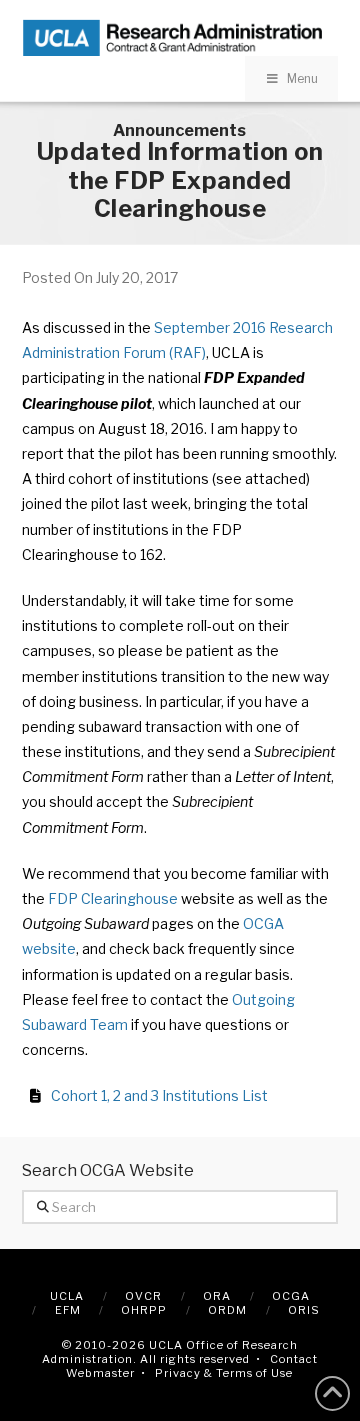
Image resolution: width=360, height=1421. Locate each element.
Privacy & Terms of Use (224, 1373)
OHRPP (144, 1310)
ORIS (304, 1310)
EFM (68, 1310)
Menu (302, 78)
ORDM (227, 1310)
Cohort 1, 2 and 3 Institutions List (159, 1095)
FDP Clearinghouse (113, 898)
